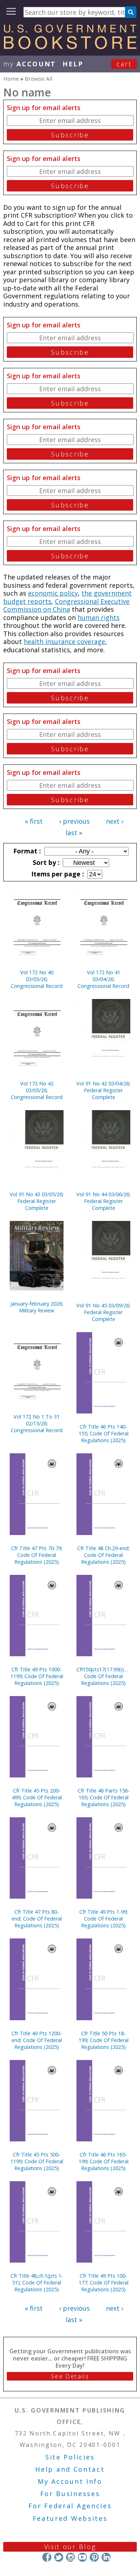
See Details (70, 2376)
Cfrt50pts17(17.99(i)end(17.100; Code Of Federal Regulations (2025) (103, 1676)
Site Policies (70, 2457)
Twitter (59, 2557)
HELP (73, 64)
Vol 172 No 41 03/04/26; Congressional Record (103, 979)
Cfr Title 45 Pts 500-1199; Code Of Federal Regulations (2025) (37, 2161)
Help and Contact (70, 2469)
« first (34, 821)
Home (11, 79)
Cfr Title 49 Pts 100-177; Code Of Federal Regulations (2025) (104, 2283)
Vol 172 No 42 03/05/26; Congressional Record (37, 1090)
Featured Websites (70, 2518)
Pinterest (94, 2557)
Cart (124, 64)
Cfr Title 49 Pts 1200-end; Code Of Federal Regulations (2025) (37, 2040)
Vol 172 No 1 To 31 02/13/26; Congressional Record (37, 1423)
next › (115, 821)
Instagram (71, 2557)
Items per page (57, 874)
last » (74, 833)
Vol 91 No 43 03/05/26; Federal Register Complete (37, 1201)
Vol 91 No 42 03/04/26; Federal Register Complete (103, 1090)
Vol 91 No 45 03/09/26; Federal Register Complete (103, 1312)
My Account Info (70, 2481)
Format (26, 851)
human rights (99, 617)
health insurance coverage (64, 641)
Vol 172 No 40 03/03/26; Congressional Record (37, 979)
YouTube (82, 2557)
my (30, 64)
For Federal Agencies (70, 2506)
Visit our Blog (70, 2547)
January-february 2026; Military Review (37, 1307)
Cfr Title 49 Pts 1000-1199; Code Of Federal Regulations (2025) (37, 1676)
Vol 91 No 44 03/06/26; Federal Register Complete (103, 1201)
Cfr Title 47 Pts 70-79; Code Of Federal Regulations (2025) (37, 1555)
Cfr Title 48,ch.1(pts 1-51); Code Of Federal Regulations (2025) (37, 2283)
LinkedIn (106, 2557)
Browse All (39, 79)
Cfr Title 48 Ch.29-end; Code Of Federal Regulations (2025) (103, 1555)
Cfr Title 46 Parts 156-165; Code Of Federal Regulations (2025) (104, 1797)
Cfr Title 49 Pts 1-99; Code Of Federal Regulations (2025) (104, 1919)
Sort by (45, 862)
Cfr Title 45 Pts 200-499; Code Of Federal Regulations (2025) (37, 1797)
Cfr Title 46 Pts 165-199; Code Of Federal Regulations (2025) (104, 2161)
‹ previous (74, 821)
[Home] (70, 47)
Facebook (47, 2557)
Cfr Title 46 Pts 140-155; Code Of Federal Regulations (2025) (104, 1433)
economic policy (53, 593)
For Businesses (70, 2494)
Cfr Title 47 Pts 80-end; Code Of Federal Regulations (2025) (37, 1919)
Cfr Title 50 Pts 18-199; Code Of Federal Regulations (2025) (104, 2040)
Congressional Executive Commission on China (66, 605)
